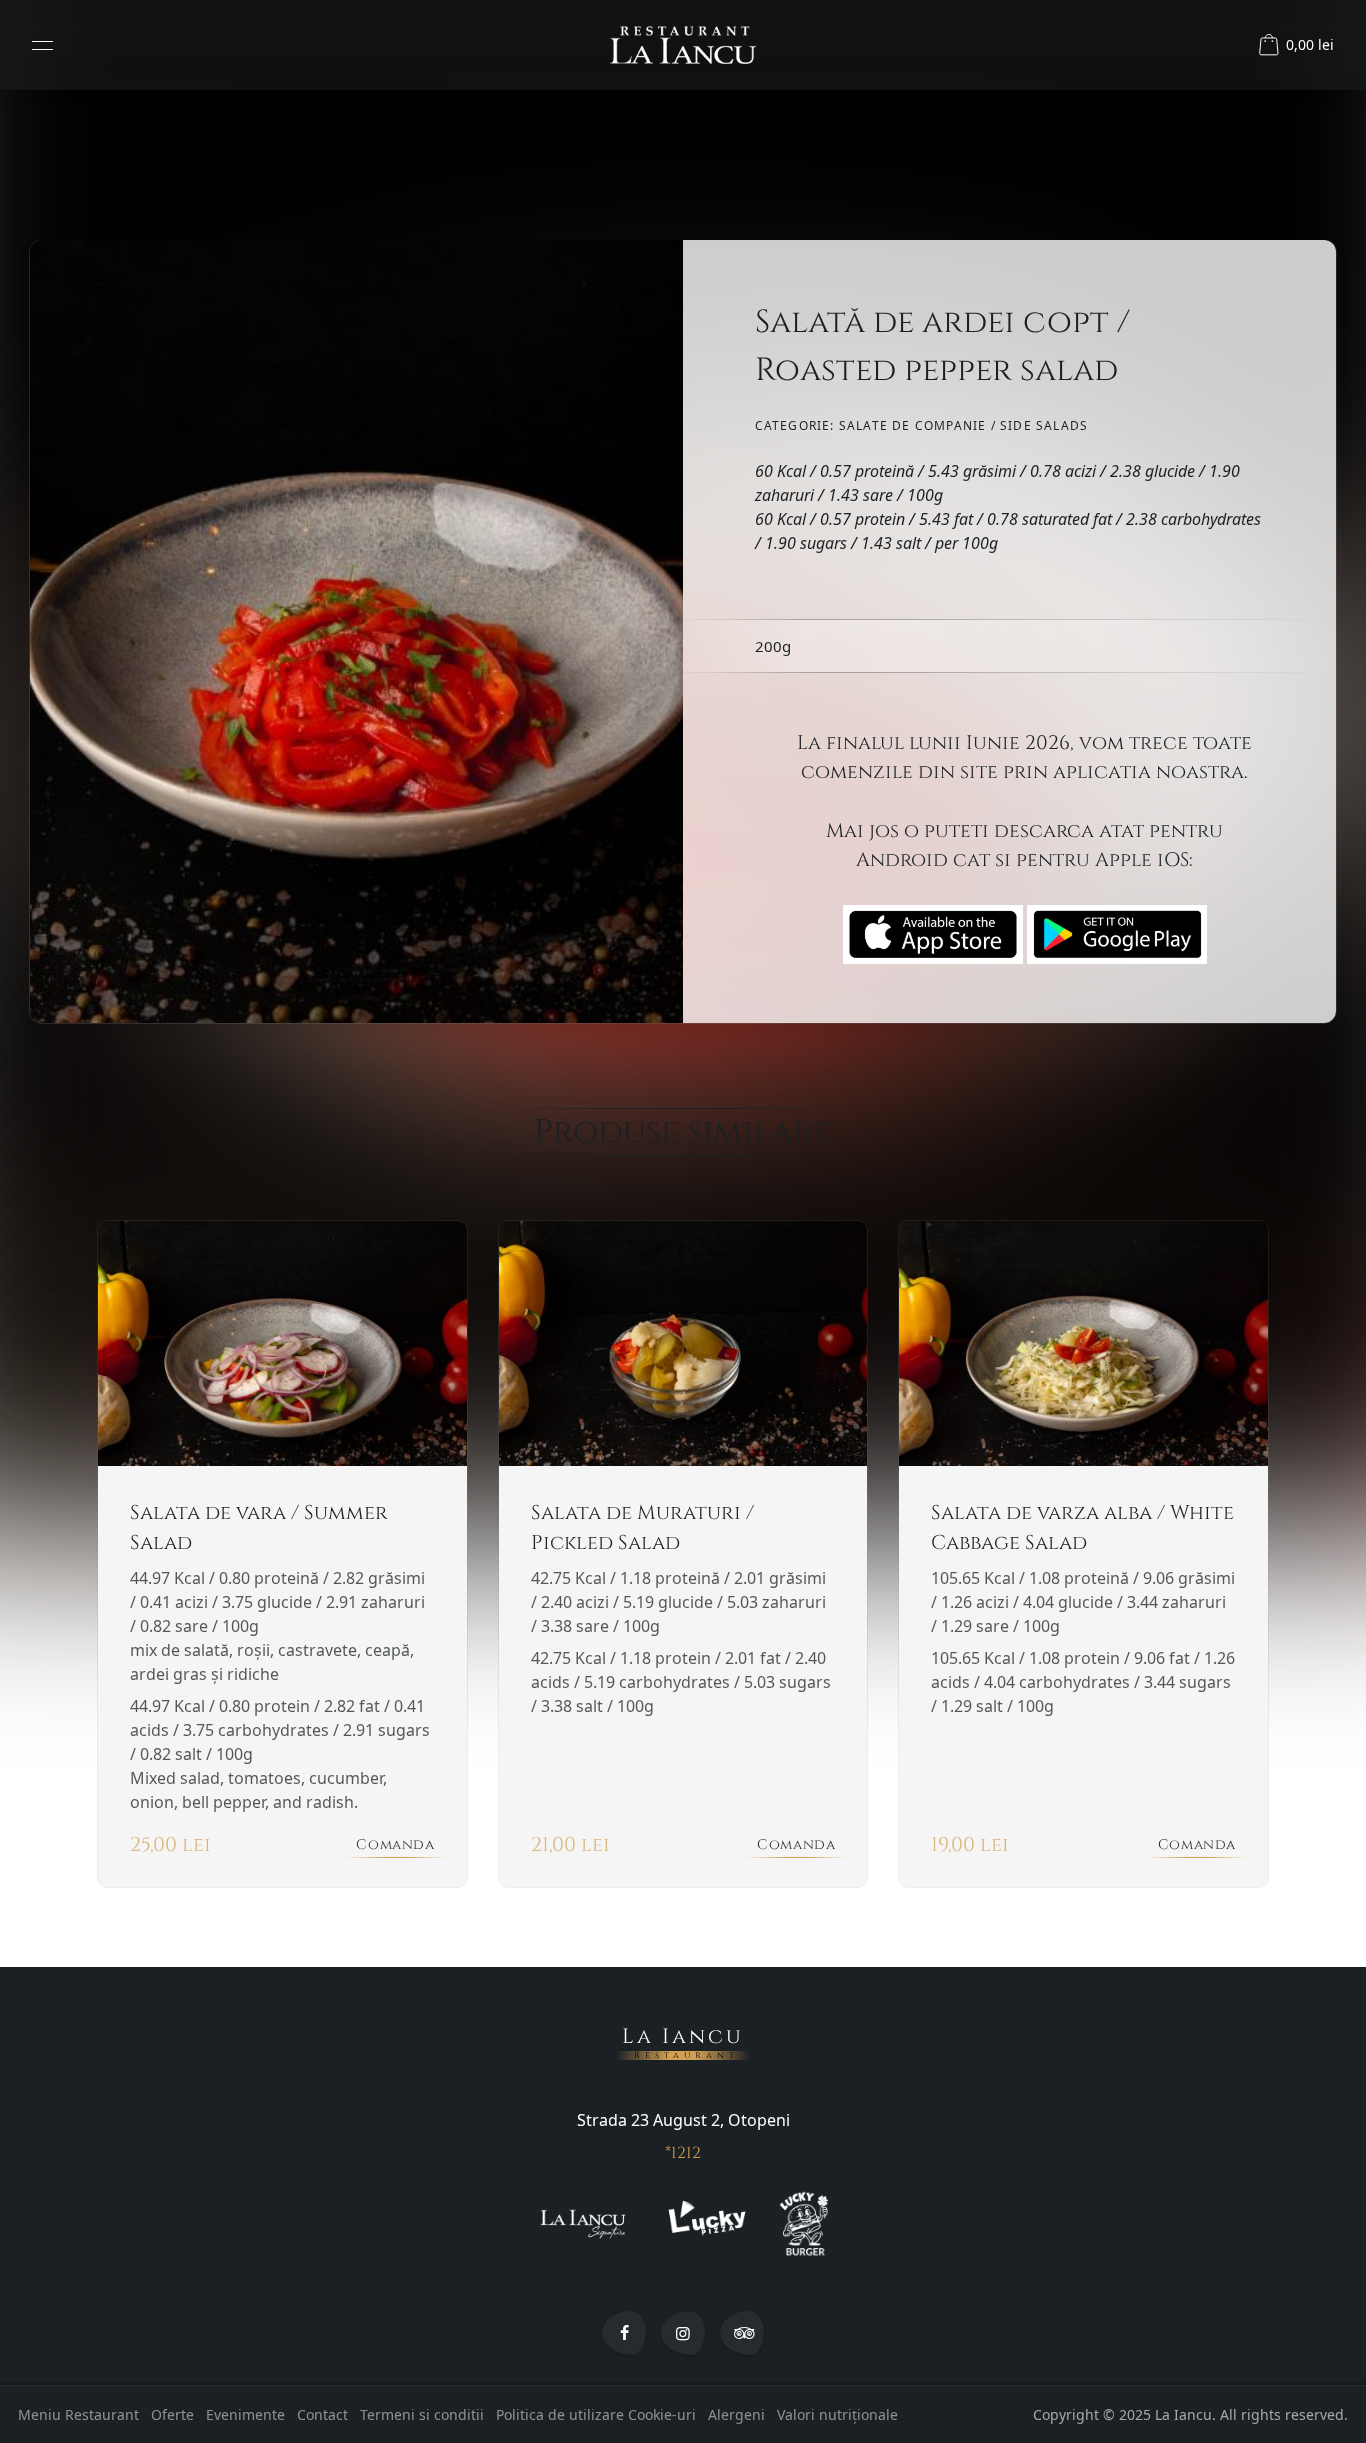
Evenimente (245, 2414)
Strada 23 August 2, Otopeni (683, 2120)
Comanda (395, 1844)
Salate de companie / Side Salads (963, 425)
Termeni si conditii (422, 2414)
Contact (322, 2414)
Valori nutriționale (837, 2414)
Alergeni (736, 2414)
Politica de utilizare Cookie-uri (596, 2414)
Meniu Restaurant (78, 2414)
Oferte (172, 2414)
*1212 (683, 2153)
